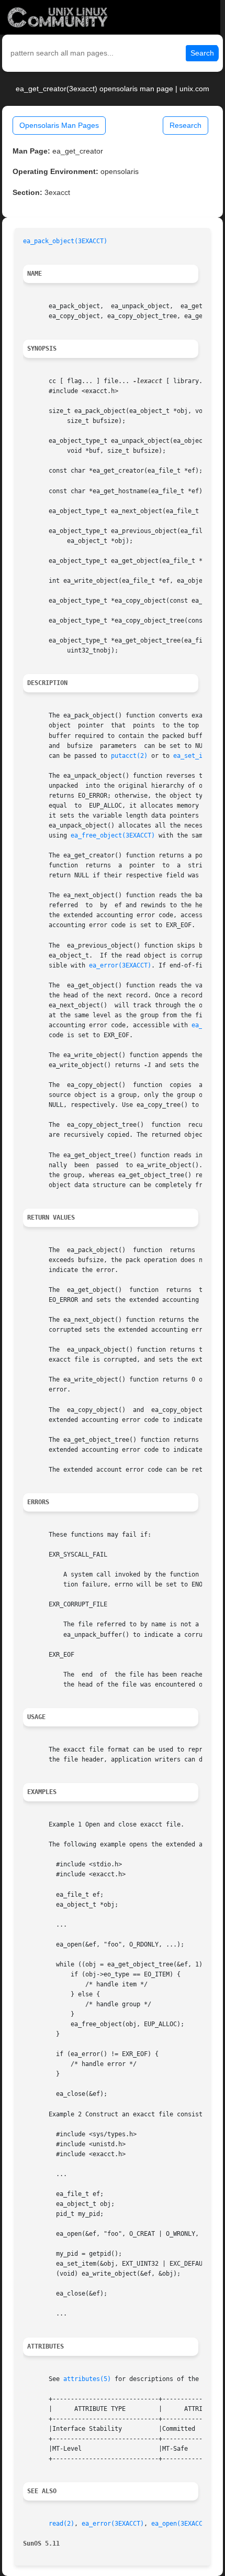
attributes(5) (87, 2379)
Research (185, 125)
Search (202, 53)
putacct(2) (129, 756)
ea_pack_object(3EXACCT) (65, 241)
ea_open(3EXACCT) (181, 2524)
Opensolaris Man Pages (59, 125)
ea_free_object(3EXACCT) (113, 835)
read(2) (61, 2524)
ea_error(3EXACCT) (120, 965)
